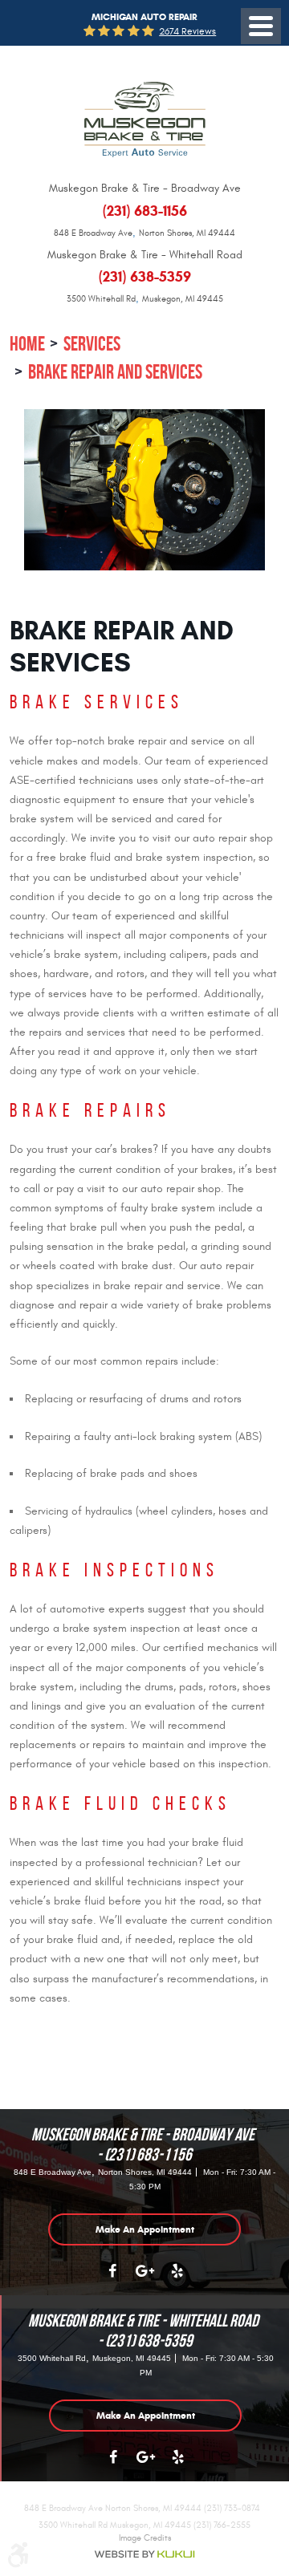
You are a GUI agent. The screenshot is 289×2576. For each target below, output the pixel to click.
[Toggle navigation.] (261, 26)
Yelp (177, 2279)
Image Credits (145, 2538)
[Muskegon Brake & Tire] (145, 120)
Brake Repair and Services (115, 372)
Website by (144, 2554)
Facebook (112, 2279)
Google (144, 2279)
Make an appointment (145, 2229)
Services (92, 344)
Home (27, 344)
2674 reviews (187, 31)
